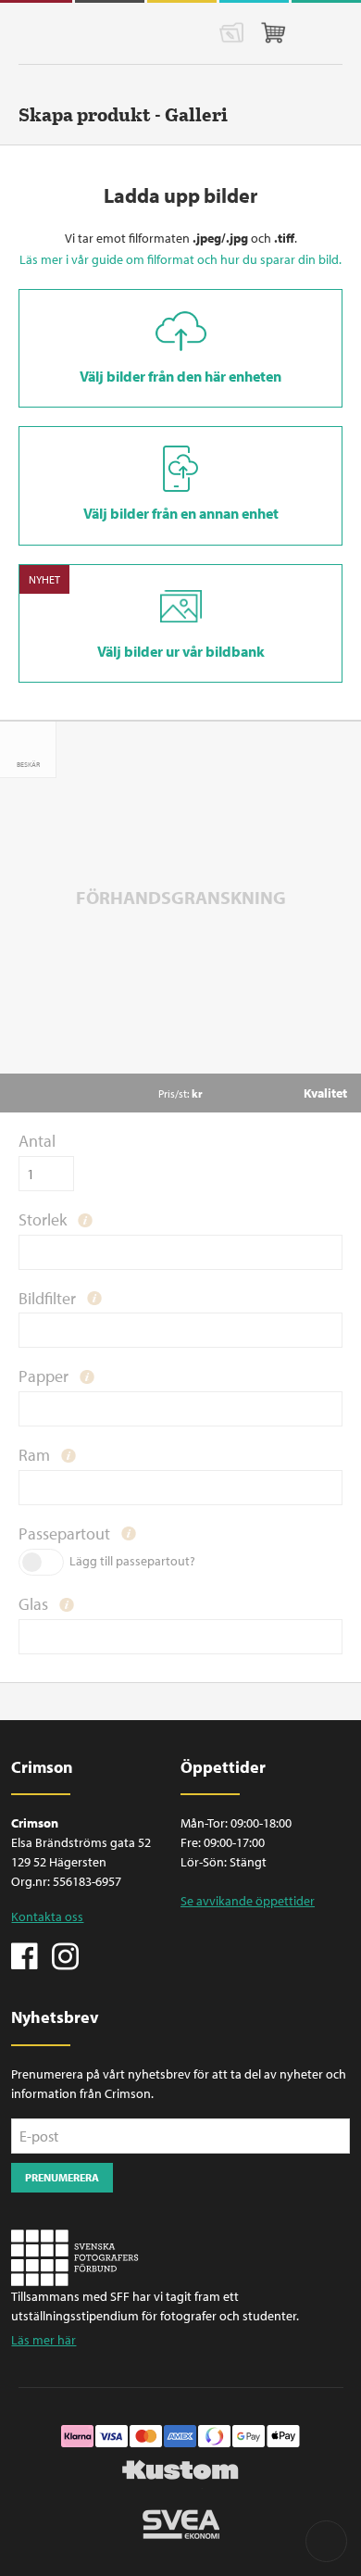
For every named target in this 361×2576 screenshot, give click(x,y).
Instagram (65, 1954)
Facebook (25, 1954)
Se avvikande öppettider (248, 1901)
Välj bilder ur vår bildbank (181, 651)
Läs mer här (44, 2340)
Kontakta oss (47, 1916)
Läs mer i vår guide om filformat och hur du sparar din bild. (180, 259)
